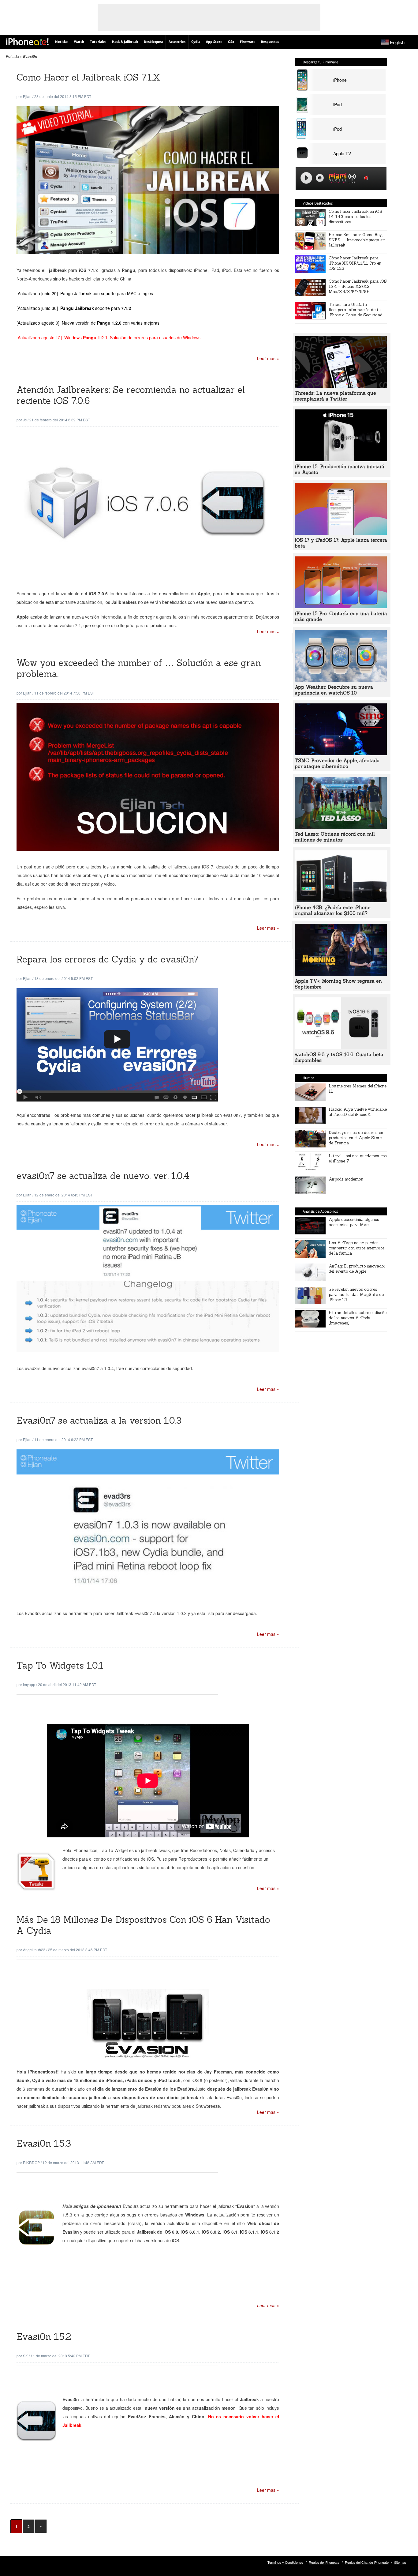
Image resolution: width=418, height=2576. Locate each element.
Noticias (62, 42)
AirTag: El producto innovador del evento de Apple (357, 1269)
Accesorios (177, 42)
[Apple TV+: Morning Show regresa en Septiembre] (341, 974)
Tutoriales (98, 42)
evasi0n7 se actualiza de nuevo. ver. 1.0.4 (103, 1176)
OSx (231, 42)
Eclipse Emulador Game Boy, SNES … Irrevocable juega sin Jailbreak (357, 240)
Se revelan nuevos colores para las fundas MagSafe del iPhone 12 (357, 1295)
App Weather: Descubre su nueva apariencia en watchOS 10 (334, 690)
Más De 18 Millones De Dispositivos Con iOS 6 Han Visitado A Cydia (143, 1925)
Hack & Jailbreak (125, 42)
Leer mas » (268, 358)
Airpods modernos (346, 1179)
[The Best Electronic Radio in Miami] (336, 179)
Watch (79, 42)
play (306, 178)
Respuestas (270, 42)
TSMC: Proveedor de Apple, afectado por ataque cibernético (337, 763)
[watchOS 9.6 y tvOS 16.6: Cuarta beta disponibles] (341, 1047)
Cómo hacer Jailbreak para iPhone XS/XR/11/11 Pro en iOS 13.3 (355, 263)
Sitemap (400, 2562)
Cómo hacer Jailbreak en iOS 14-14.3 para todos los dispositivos (355, 217)
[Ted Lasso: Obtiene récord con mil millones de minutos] (341, 827)
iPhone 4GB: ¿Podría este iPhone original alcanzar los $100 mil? (333, 910)
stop (320, 178)
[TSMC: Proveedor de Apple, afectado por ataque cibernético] (341, 753)
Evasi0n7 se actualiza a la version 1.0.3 (99, 1420)
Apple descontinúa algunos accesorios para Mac (354, 1222)
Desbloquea (153, 42)
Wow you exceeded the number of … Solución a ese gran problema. (139, 668)
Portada (12, 56)
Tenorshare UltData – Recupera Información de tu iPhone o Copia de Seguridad (356, 310)
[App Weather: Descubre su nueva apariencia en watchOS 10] (341, 680)
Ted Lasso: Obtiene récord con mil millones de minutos (335, 837)
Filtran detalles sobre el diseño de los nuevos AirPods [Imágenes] (358, 1318)
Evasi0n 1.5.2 (44, 2337)
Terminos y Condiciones (285, 2562)
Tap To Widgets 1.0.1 (60, 1665)
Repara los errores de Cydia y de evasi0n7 (108, 959)
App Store (214, 42)
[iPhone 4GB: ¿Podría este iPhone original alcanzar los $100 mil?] (341, 900)
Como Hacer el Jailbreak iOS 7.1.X (88, 77)
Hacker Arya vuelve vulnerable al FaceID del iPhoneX (358, 1112)
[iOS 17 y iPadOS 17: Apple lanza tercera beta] (341, 533)
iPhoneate (27, 42)
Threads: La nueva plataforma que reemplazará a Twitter (335, 396)
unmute (367, 178)
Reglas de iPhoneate (324, 2562)
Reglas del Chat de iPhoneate (367, 2562)
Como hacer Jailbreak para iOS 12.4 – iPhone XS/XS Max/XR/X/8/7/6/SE (358, 286)
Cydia (196, 42)
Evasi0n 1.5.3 (44, 2143)
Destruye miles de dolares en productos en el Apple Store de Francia (356, 1138)
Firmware (248, 42)
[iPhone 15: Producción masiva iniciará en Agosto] (341, 459)
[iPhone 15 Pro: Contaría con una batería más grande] (341, 606)
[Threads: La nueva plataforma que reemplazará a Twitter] (341, 386)
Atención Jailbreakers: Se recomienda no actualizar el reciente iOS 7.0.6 (131, 395)
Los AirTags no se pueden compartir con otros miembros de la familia (357, 1248)
